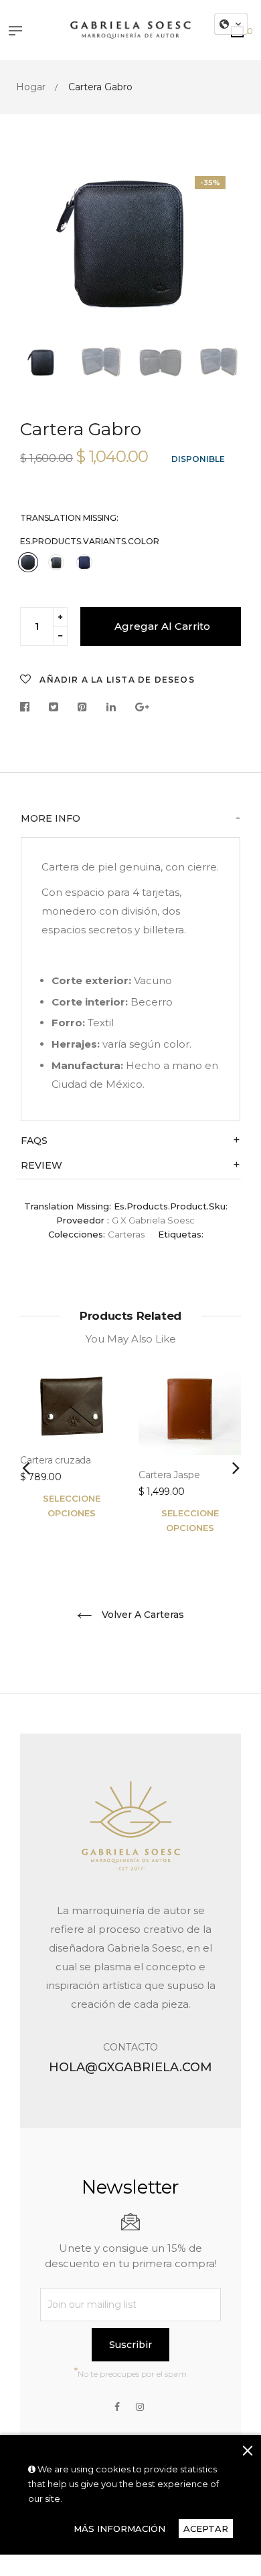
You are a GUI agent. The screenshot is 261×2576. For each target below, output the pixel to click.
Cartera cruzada (56, 1460)
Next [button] (221, 251)
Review (41, 1166)
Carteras (126, 1234)
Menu (19, 32)
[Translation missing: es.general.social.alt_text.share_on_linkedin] (111, 708)
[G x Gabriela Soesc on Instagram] (140, 2407)
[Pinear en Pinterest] (82, 708)
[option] (130, 241)
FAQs (34, 1141)
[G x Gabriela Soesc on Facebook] (117, 2407)
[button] (231, 24)
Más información (119, 2529)
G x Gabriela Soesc (153, 1220)
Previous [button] (40, 251)
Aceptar (206, 2529)
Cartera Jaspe (169, 1475)
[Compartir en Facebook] (28, 708)
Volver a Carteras (142, 1615)
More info (51, 819)
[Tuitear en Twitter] (54, 708)
